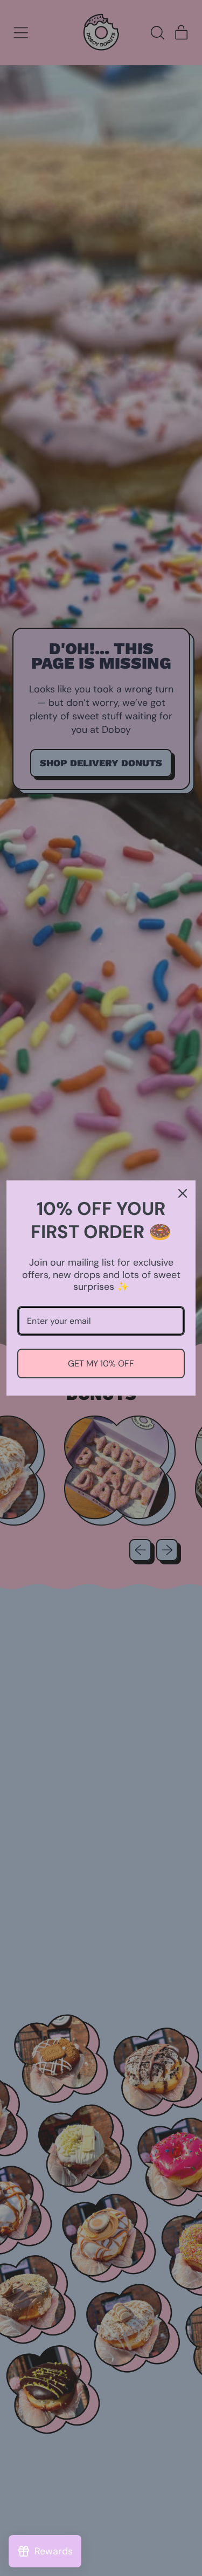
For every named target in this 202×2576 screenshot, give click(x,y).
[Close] (183, 1193)
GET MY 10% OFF (101, 1363)
